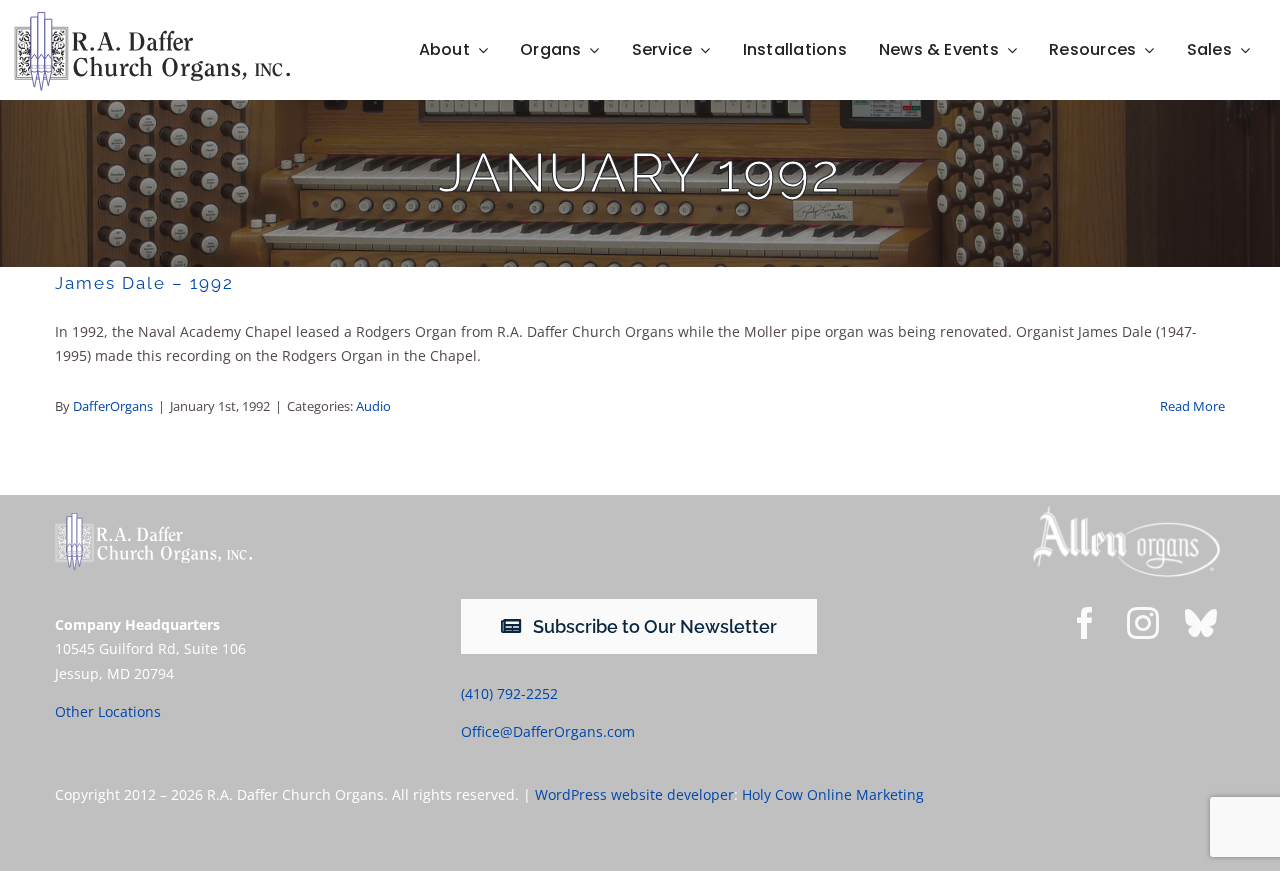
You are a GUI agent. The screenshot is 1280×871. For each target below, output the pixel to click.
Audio (373, 406)
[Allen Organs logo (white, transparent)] (1126, 511)
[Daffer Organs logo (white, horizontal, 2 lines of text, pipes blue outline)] (153, 519)
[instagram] (1143, 623)
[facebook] (1085, 623)
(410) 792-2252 (509, 693)
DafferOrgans (113, 406)
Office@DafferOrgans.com (548, 731)
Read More (1192, 406)
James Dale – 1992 (144, 283)
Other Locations (108, 711)
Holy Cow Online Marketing (833, 794)
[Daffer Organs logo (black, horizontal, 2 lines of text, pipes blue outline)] (152, 18)
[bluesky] (1201, 623)
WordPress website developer (634, 794)
